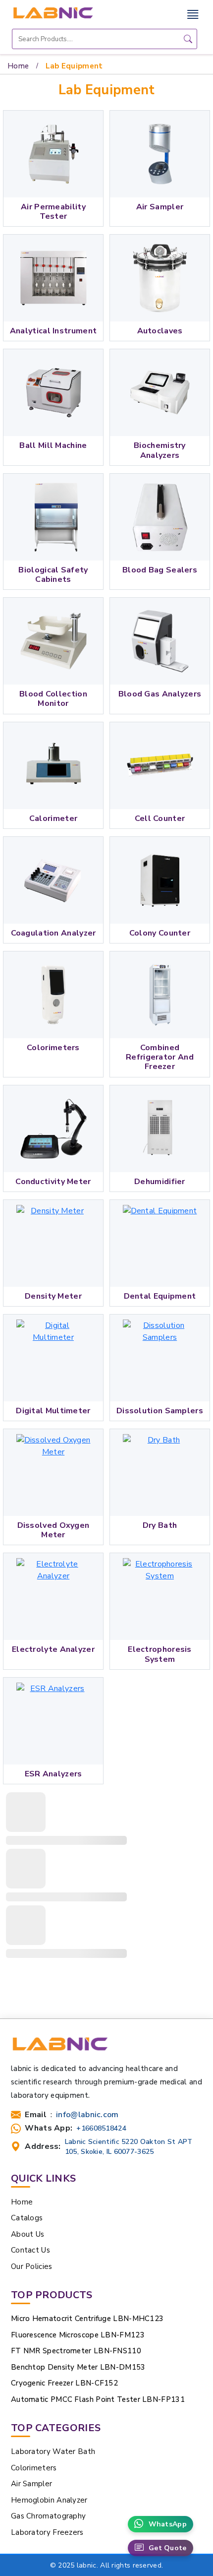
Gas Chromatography (48, 2516)
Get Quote (168, 2548)
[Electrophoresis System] (160, 1597)
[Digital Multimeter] (53, 1358)
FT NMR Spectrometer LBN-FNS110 (76, 2351)
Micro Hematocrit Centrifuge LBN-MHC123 (87, 2319)
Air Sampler (31, 2484)
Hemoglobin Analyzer (49, 2500)
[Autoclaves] (160, 278)
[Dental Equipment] (160, 1243)
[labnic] (53, 12)
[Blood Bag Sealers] (160, 517)
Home (18, 66)
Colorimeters (34, 2468)
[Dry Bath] (160, 1473)
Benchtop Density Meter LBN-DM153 (78, 2367)
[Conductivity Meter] (53, 1129)
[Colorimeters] (53, 995)
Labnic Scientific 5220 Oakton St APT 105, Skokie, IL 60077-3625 (129, 2146)
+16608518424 (101, 2128)
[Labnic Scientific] (60, 2048)
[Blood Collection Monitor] (53, 641)
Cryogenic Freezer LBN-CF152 (64, 2383)
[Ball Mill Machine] (53, 393)
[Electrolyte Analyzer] (53, 1597)
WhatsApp (168, 2524)
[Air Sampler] (160, 154)
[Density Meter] (53, 1243)
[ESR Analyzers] (53, 1721)
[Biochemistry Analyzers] (160, 393)
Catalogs (27, 2218)
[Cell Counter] (160, 766)
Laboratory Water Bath (53, 2451)
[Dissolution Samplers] (160, 1358)
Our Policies (32, 2266)
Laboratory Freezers (47, 2532)
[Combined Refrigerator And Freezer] (160, 995)
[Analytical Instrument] (53, 278)
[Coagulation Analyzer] (53, 880)
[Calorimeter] (53, 766)
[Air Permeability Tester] (53, 154)
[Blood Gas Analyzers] (160, 641)
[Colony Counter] (160, 880)
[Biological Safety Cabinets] (53, 517)
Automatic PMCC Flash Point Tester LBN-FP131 (98, 2399)
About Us (27, 2234)
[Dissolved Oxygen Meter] (53, 1473)
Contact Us (30, 2250)
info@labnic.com (87, 2115)
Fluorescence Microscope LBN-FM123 (78, 2335)
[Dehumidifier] (160, 1129)
